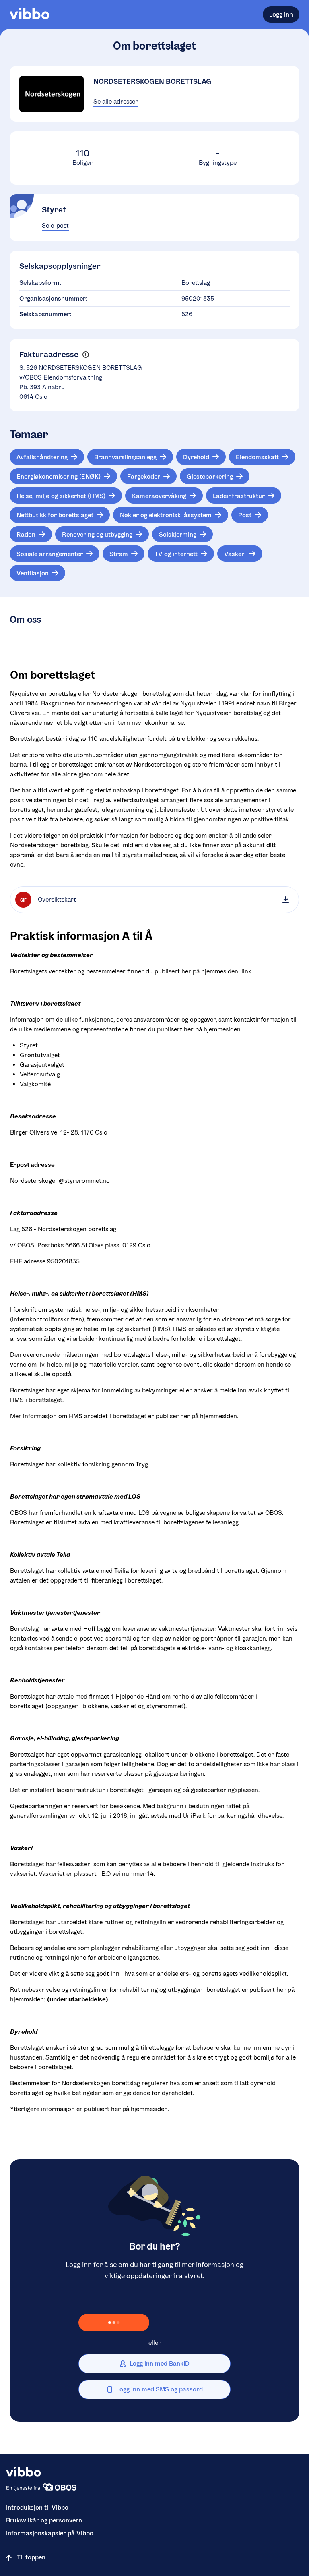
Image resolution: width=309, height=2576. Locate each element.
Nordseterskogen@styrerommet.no (60, 1181)
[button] (85, 355)
